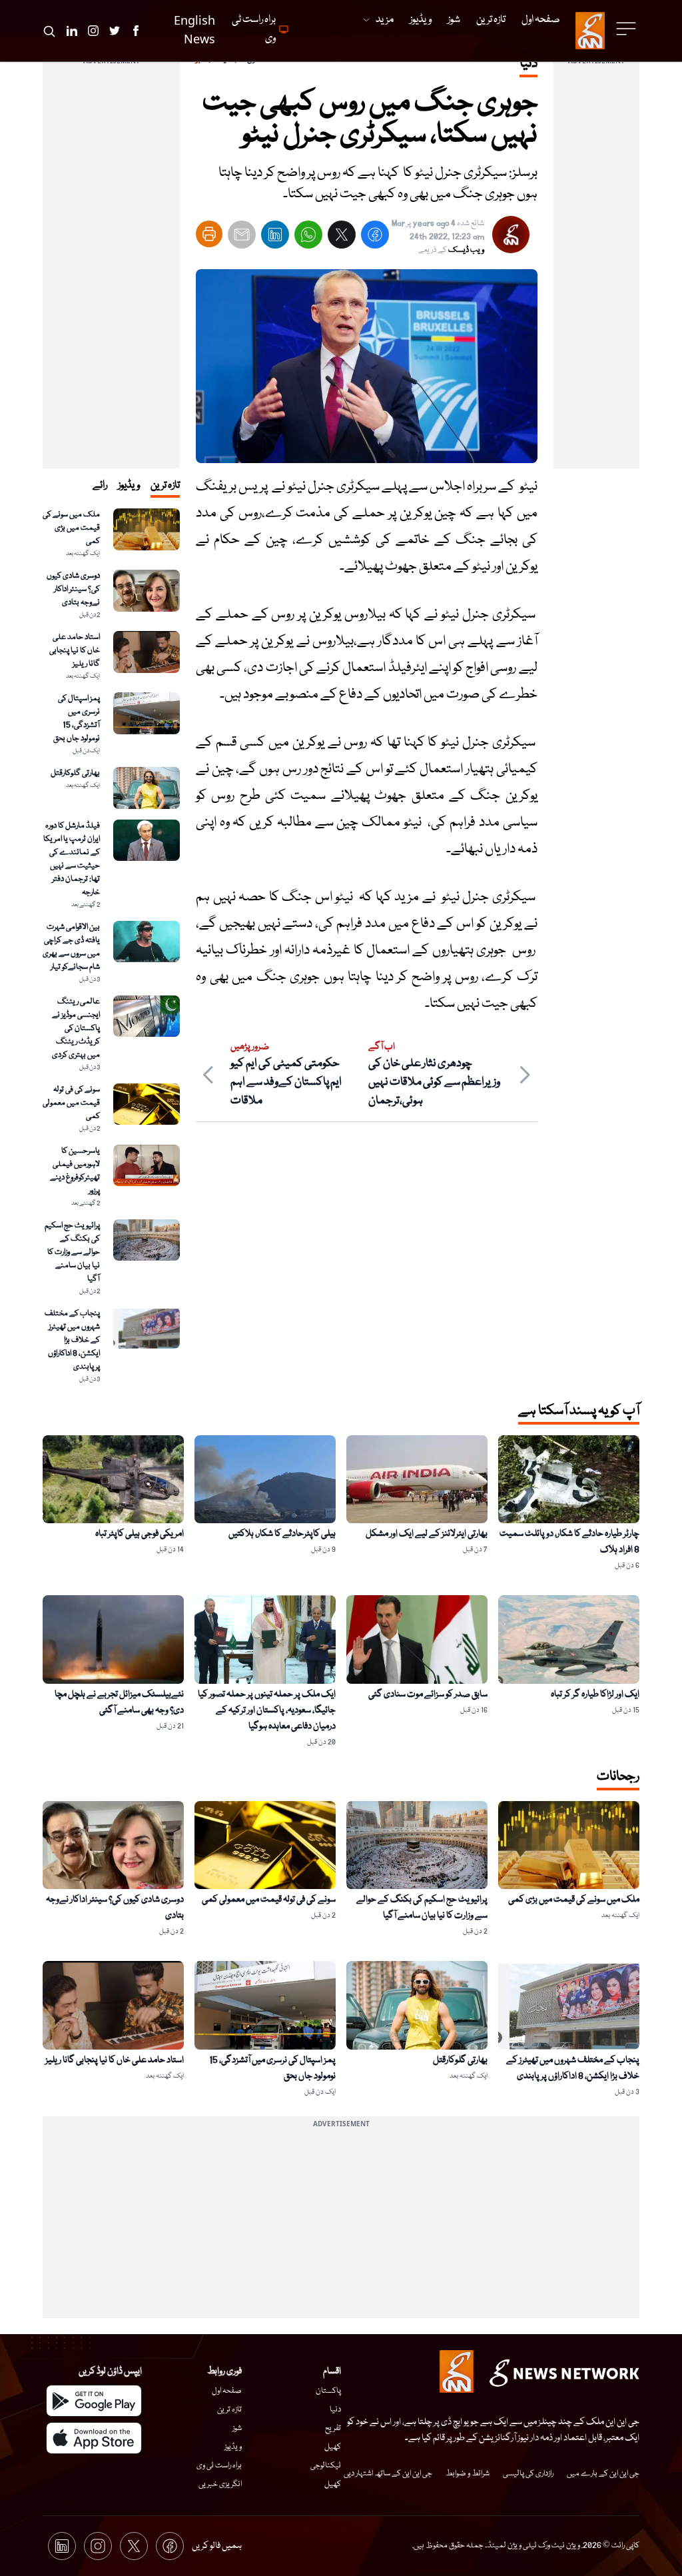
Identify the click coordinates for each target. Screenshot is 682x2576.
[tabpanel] (111, 947)
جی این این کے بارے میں (603, 2474)
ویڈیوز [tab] (129, 486)
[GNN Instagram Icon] (93, 31)
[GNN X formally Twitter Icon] (115, 31)
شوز (237, 2428)
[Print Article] (209, 234)
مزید (385, 20)
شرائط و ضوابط (468, 2474)
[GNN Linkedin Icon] (72, 31)
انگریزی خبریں (220, 2484)
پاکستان (328, 2391)
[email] (242, 238)
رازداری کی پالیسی (528, 2474)
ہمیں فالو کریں (217, 2546)
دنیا (335, 2410)
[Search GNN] (49, 31)
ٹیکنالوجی (326, 2466)
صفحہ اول (227, 2391)
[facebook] (375, 238)
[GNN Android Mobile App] (94, 2401)
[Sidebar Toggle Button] (627, 29)
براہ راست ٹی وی (219, 2466)
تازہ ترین (229, 2410)
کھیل (333, 2447)
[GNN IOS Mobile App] (94, 2438)
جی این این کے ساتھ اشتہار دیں (388, 2474)
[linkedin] (275, 238)
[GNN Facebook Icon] (136, 31)
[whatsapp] (308, 238)
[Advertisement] (596, 269)
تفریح (333, 2428)
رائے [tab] (100, 486)
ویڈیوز (233, 2447)
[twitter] (342, 238)
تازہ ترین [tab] (165, 486)
